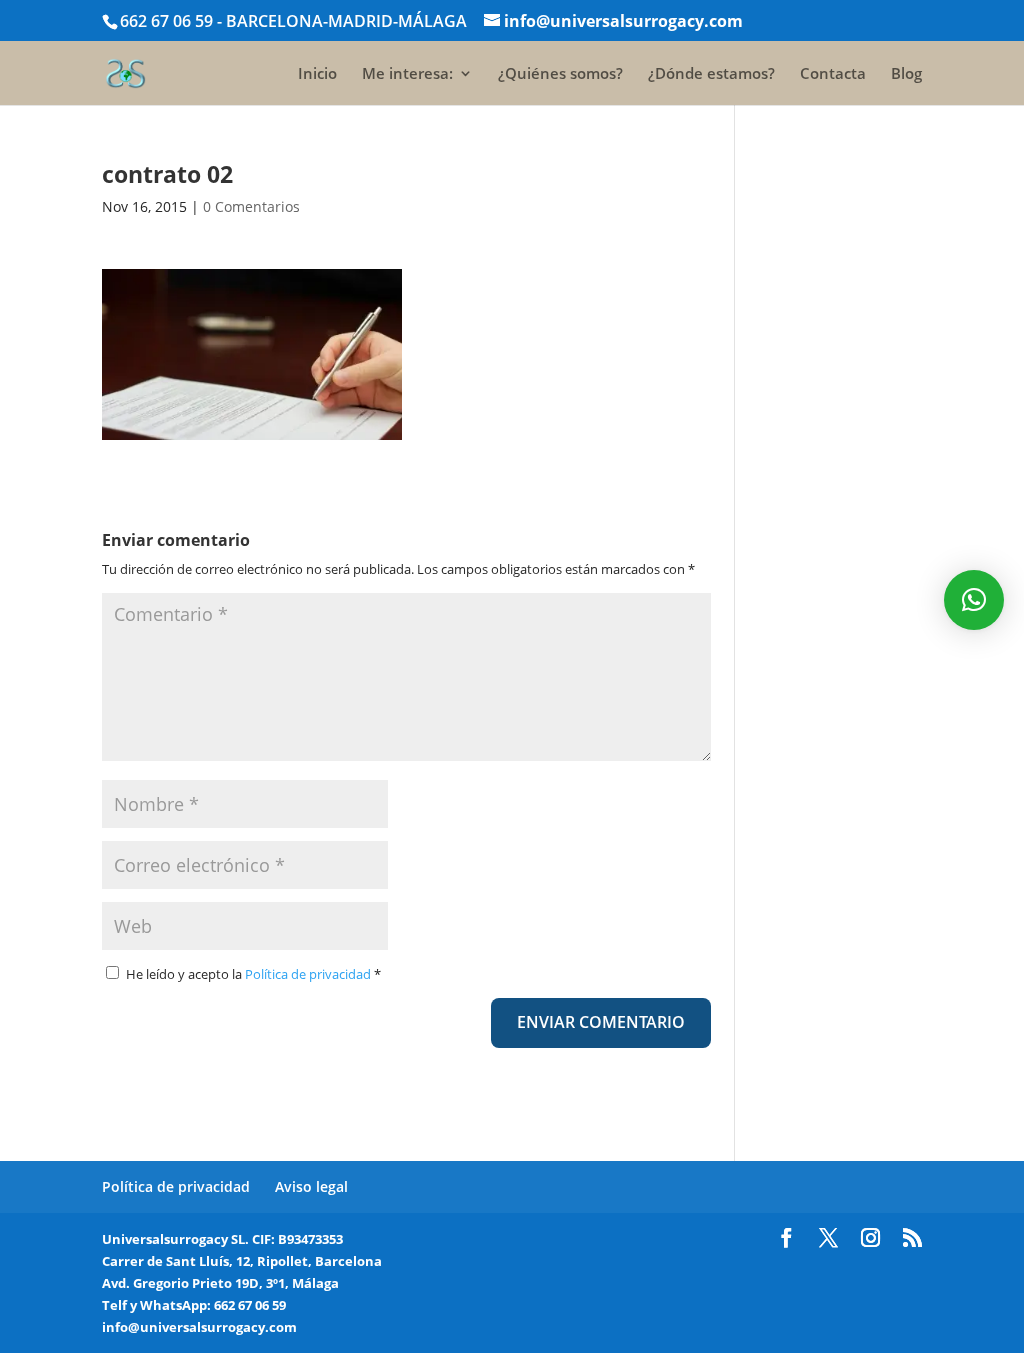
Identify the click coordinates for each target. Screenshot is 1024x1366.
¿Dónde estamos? (711, 74)
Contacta (833, 74)
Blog (906, 74)
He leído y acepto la (253, 974)
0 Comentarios (251, 206)
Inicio (317, 74)
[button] (974, 600)
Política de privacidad (309, 974)
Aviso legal (311, 1186)
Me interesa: (407, 74)
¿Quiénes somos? (560, 74)
